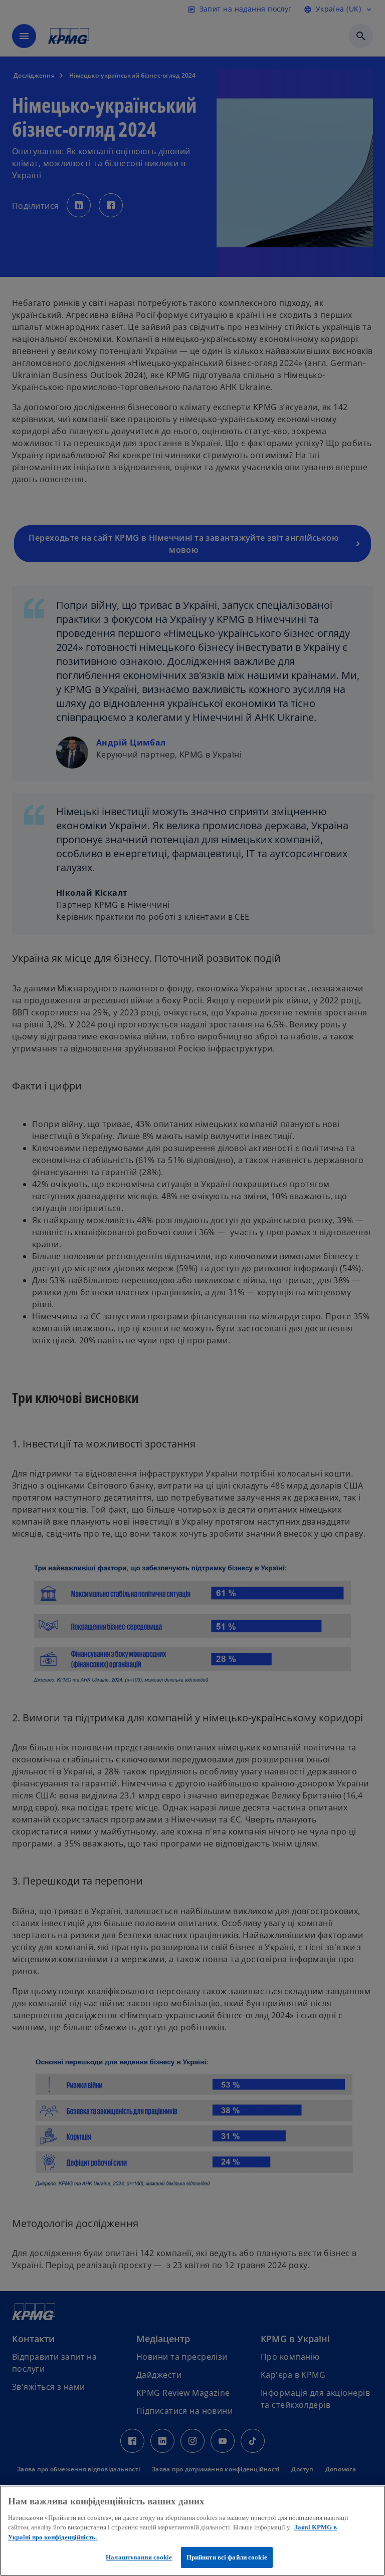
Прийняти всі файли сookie (227, 2557)
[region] (192, 2531)
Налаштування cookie (139, 2557)
